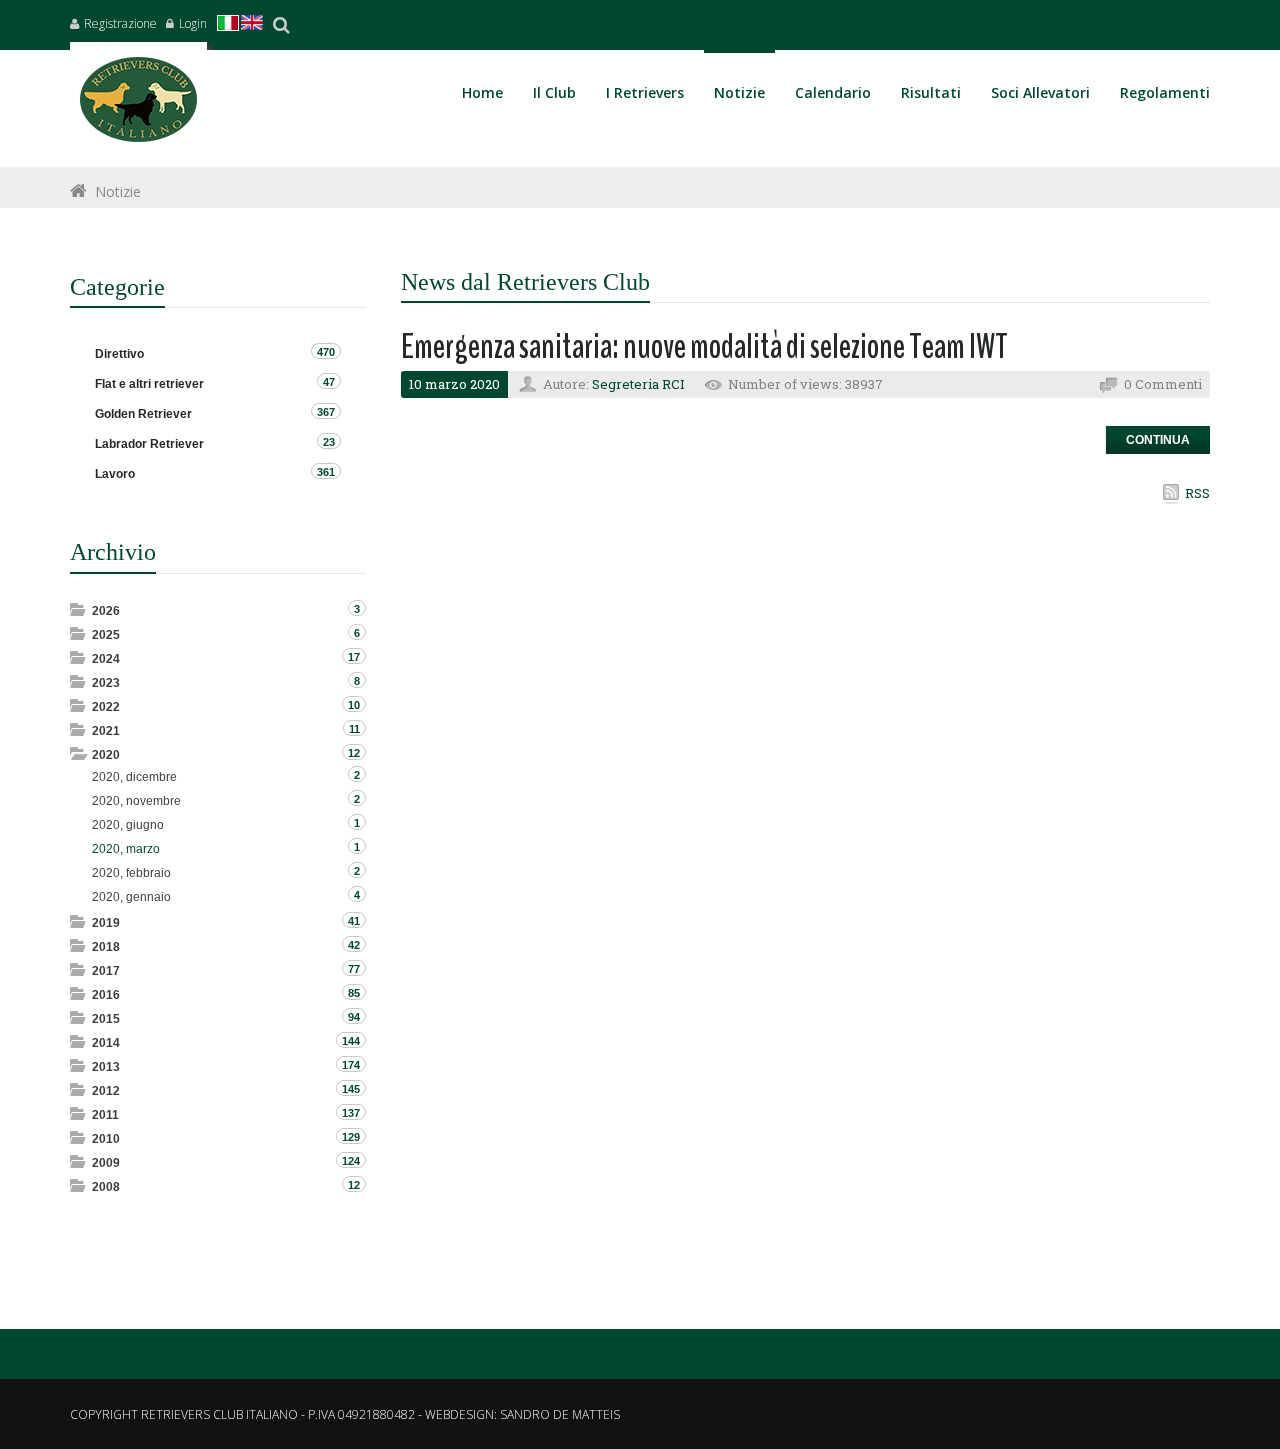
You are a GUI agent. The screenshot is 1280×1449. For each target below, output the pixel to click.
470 (326, 352)
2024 (106, 659)
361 (326, 472)
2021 (106, 731)
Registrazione (120, 23)
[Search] (281, 25)
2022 (106, 707)
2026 (106, 611)
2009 (106, 1163)
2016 (106, 995)
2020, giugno (128, 825)
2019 (106, 923)
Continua (1158, 440)
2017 (106, 971)
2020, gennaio (131, 897)
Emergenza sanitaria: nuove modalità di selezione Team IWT (704, 346)
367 (326, 412)
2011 (105, 1115)
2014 (106, 1043)
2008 (106, 1187)
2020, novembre (136, 801)
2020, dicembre (134, 777)
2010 (106, 1139)
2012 (106, 1091)
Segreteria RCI (638, 384)
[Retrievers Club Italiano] (138, 104)
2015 (106, 1019)
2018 (106, 947)
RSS (1197, 493)
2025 (106, 635)
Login (193, 23)
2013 (106, 1067)
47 (329, 382)
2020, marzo (126, 849)
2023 (106, 683)
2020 (106, 755)
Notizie (118, 191)
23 (329, 442)
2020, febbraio (131, 873)
